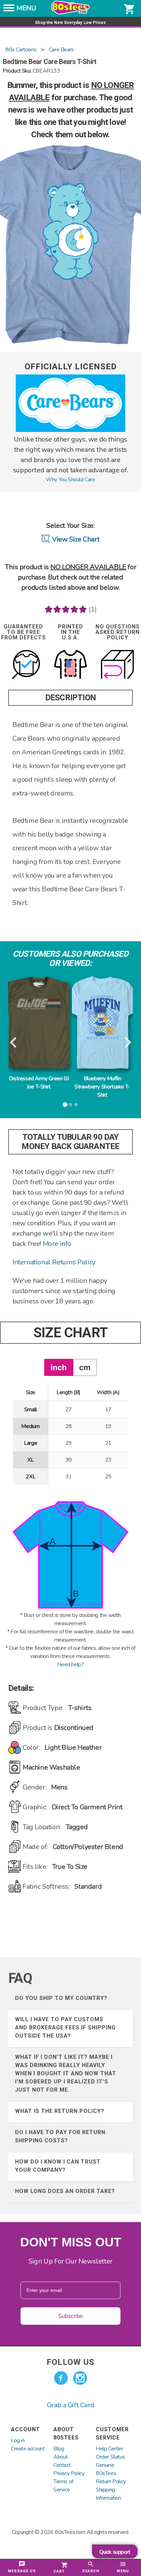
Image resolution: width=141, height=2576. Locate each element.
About (61, 2457)
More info (57, 1244)
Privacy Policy (69, 2473)
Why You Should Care (70, 480)
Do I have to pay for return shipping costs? (60, 2136)
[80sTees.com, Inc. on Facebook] (61, 2378)
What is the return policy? (60, 2111)
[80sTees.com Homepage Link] (70, 13)
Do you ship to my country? (61, 1998)
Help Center (110, 2449)
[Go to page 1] (65, 1105)
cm (85, 1367)
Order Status (110, 2457)
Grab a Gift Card (71, 2405)
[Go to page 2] (70, 1105)
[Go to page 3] (76, 1105)
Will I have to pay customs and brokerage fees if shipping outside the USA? (65, 2027)
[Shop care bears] (70, 430)
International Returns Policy (54, 1262)
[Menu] (9, 10)
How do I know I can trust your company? (58, 2166)
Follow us (70, 2362)
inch (59, 1367)
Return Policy (111, 2482)
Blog (59, 2449)
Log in (18, 2440)
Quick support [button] (115, 2552)
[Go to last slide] (14, 1043)
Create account (28, 2449)
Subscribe (70, 2316)
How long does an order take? (65, 2191)
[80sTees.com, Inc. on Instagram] (80, 2378)
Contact (62, 2465)
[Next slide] (127, 1043)
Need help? (70, 1665)
